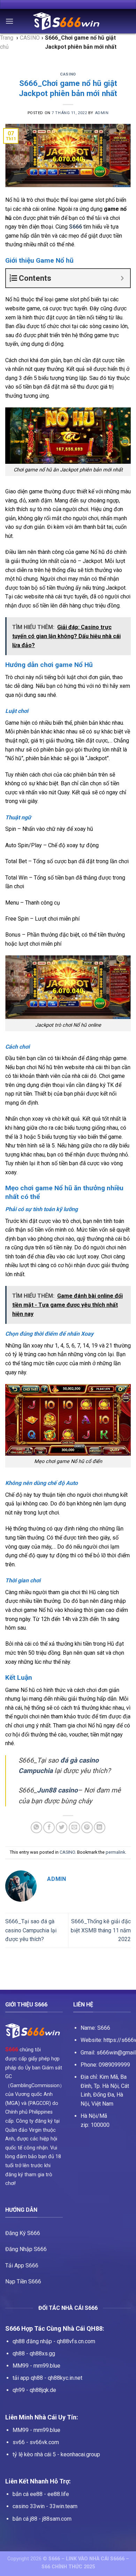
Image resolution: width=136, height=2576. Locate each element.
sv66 (19, 2442)
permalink (115, 1852)
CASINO (68, 74)
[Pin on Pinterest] (87, 1827)
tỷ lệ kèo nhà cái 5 (34, 2454)
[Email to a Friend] (74, 1827)
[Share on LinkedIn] (100, 1827)
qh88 (19, 2354)
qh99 (19, 2390)
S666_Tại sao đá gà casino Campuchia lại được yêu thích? (31, 1930)
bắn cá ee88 (28, 2494)
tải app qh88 (28, 2378)
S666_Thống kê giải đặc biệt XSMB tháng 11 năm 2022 (101, 1930)
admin (102, 113)
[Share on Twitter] (62, 1827)
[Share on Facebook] (49, 1827)
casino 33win (29, 2506)
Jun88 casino (57, 1790)
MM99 (21, 2366)
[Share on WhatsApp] (36, 1827)
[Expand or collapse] (122, 278)
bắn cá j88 (25, 2519)
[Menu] (9, 21)
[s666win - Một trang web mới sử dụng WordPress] (68, 21)
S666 (12, 2049)
